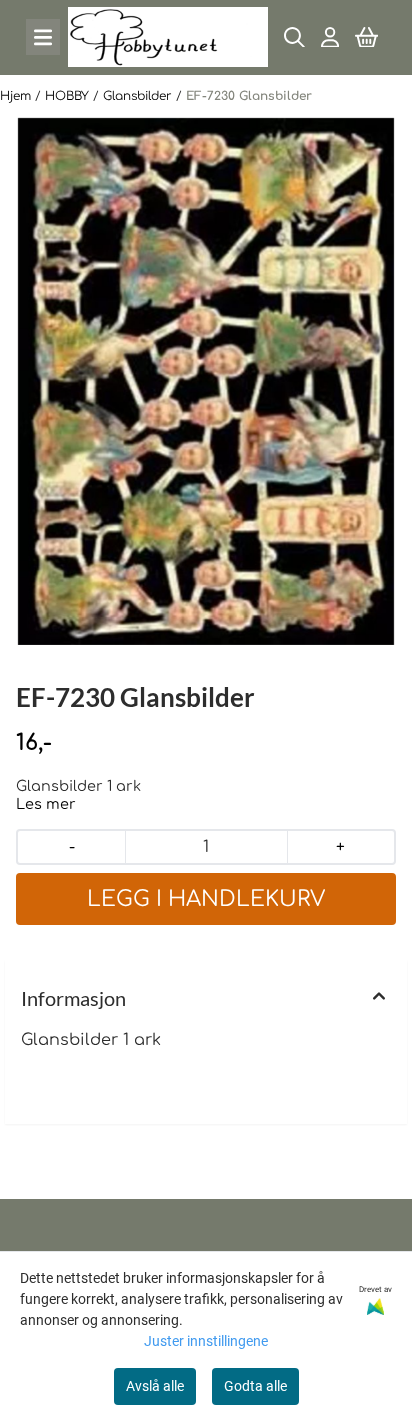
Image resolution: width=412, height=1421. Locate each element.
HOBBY (69, 96)
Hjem (17, 96)
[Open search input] (294, 37)
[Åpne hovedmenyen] (43, 37)
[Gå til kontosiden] (330, 37)
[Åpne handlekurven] (366, 37)
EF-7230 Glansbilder (249, 96)
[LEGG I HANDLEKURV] (206, 899)
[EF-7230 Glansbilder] (206, 381)
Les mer (46, 804)
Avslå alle (155, 1386)
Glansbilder (139, 96)
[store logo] (168, 37)
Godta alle (255, 1386)
